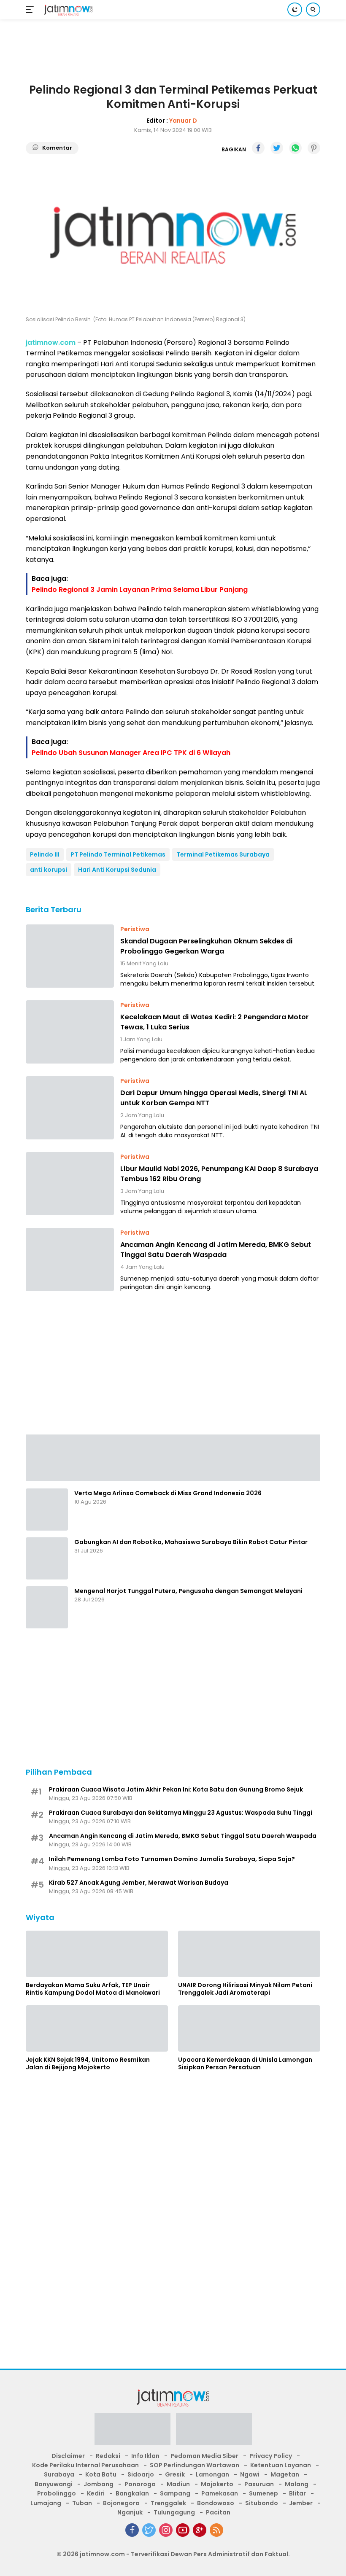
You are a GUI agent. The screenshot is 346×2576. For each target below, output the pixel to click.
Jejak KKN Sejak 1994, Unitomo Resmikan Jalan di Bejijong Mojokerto (88, 2063)
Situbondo (262, 2503)
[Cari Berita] (313, 9)
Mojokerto (217, 2484)
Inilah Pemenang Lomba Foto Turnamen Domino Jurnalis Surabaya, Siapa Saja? (172, 1859)
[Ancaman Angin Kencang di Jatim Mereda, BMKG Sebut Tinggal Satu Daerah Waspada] (70, 1260)
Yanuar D (183, 121)
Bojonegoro (121, 2503)
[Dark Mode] (295, 9)
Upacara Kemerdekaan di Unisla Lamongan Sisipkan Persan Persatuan (245, 2063)
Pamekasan (220, 2493)
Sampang (175, 2493)
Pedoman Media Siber (204, 2456)
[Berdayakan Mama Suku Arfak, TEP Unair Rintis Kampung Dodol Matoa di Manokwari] (97, 1954)
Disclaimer (68, 2456)
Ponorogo (140, 2484)
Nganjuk (130, 2512)
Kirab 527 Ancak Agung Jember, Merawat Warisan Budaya (139, 1883)
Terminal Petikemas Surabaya (223, 854)
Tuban (82, 2503)
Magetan (285, 2474)
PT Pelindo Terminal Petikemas (118, 854)
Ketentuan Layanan (281, 2465)
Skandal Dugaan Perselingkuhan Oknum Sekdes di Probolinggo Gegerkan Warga (206, 946)
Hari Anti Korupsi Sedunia (117, 870)
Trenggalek (168, 2503)
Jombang (99, 2484)
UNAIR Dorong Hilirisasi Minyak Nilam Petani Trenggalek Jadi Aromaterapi (245, 1989)
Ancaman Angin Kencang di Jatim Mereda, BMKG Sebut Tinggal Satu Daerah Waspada (216, 1250)
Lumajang (46, 2503)
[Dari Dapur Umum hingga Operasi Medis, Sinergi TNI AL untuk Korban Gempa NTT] (70, 1108)
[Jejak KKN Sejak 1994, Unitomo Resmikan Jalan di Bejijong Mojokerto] (97, 2028)
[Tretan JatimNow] (173, 1457)
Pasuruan (259, 2484)
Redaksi (108, 2456)
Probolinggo (57, 2493)
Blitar (297, 2493)
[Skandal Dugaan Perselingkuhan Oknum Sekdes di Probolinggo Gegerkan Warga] (70, 956)
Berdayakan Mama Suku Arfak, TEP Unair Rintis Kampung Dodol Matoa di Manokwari (93, 1989)
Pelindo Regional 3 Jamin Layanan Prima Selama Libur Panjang (140, 590)
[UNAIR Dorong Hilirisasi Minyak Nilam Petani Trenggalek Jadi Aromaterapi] (249, 1954)
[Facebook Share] (258, 148)
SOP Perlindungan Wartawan (195, 2465)
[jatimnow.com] (67, 10)
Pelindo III (45, 854)
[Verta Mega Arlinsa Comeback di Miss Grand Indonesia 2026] (47, 1510)
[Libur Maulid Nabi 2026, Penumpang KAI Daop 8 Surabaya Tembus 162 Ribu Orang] (70, 1184)
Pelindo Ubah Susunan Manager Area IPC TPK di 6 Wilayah (131, 753)
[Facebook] (132, 2530)
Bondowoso (216, 2503)
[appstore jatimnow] (214, 2431)
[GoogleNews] (200, 2530)
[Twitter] (149, 2530)
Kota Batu (101, 2474)
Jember (301, 2503)
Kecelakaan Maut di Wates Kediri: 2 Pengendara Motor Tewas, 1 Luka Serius (215, 1022)
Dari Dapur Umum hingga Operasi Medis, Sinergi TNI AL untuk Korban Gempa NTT (214, 1098)
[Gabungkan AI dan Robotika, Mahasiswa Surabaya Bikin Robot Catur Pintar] (47, 1558)
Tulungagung (174, 2512)
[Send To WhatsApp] (295, 148)
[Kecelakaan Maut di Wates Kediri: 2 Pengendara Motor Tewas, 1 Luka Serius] (70, 1032)
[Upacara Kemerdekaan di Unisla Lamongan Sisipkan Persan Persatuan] (249, 2028)
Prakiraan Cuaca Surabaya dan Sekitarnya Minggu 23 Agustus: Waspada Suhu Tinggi (181, 1813)
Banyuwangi (54, 2484)
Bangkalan (132, 2493)
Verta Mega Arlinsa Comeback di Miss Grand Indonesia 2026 (168, 1493)
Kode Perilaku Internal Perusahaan (85, 2465)
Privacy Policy (271, 2456)
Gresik (175, 2474)
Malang (297, 2484)
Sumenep (264, 2493)
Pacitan (218, 2512)
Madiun (178, 2484)
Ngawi (250, 2474)
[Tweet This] (277, 148)
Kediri (96, 2493)
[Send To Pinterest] (314, 148)
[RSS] (216, 2530)
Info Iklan (145, 2456)
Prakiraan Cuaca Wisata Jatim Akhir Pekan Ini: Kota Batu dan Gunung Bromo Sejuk (176, 1789)
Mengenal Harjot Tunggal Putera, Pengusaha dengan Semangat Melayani (188, 1591)
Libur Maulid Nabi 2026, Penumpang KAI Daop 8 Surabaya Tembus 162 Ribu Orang (219, 1174)
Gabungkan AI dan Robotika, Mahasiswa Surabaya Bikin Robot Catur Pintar (191, 1542)
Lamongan (212, 2474)
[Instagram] (166, 2530)
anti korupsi (49, 870)
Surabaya (59, 2474)
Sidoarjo (141, 2474)
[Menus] (31, 10)
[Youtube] (183, 2530)
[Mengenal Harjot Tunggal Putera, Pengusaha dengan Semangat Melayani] (47, 1607)
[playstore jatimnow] (132, 2431)
